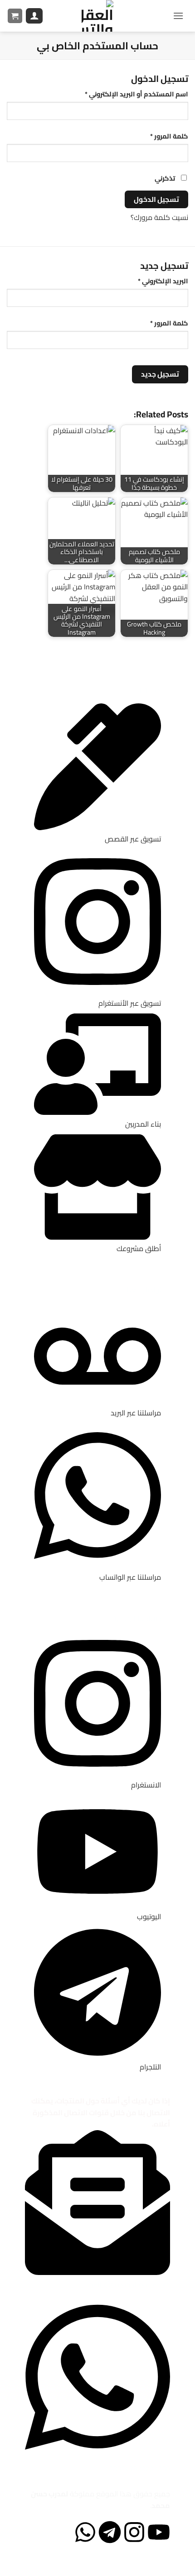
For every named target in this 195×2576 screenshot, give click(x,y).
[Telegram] (110, 2532)
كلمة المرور (158, 136)
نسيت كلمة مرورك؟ (159, 217)
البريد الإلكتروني (152, 281)
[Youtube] (159, 2532)
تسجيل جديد (160, 374)
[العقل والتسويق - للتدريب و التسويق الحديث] (97, 16)
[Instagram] (134, 2532)
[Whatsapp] (85, 2532)
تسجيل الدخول (156, 199)
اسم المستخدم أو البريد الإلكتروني (126, 94)
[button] (178, 16)
